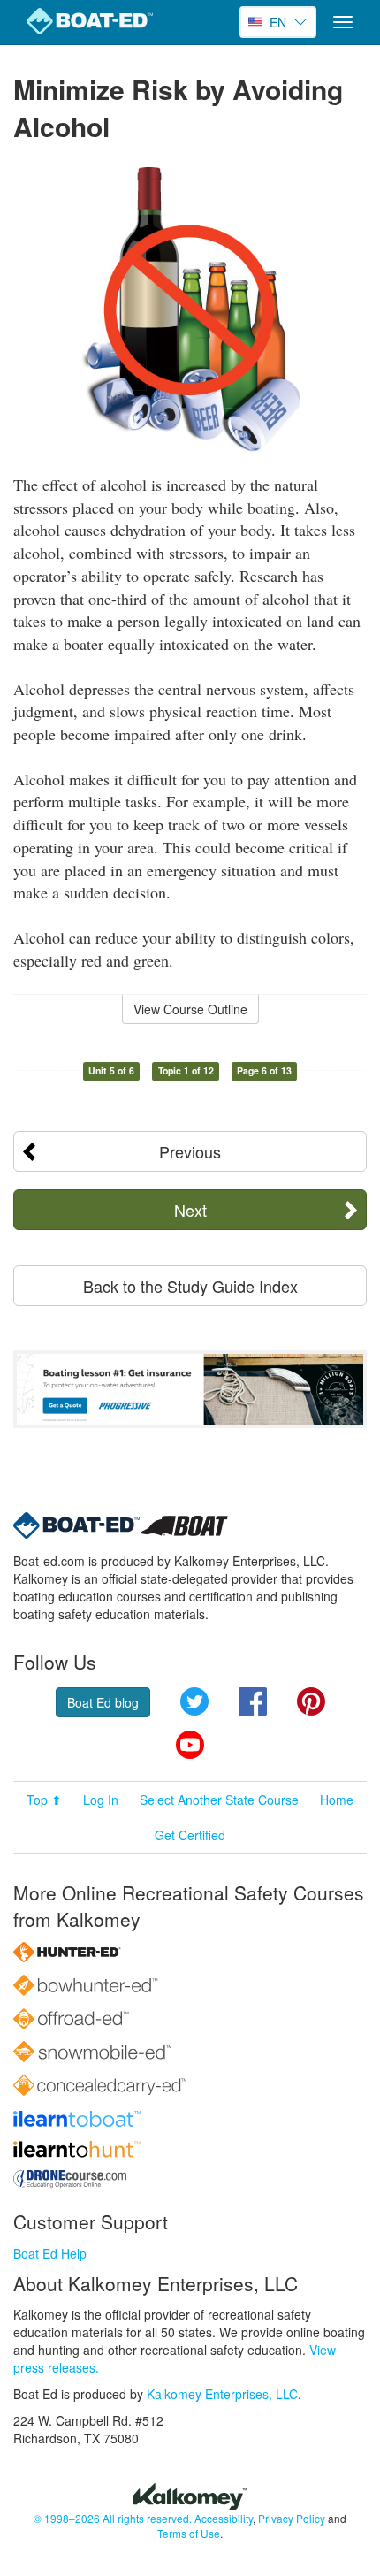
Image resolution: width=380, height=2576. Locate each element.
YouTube (190, 1745)
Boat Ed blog (103, 1702)
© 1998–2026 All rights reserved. (113, 2518)
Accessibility (224, 2518)
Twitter (194, 1701)
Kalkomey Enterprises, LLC (222, 2394)
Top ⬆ (44, 1800)
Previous (190, 1151)
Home (337, 1800)
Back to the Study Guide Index (190, 1286)
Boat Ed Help (50, 2253)
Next (190, 1210)
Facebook (253, 1701)
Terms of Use (189, 2533)
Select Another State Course (219, 1800)
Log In (101, 1800)
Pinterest (311, 1701)
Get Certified (190, 1835)
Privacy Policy (292, 2518)
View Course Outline (190, 1009)
